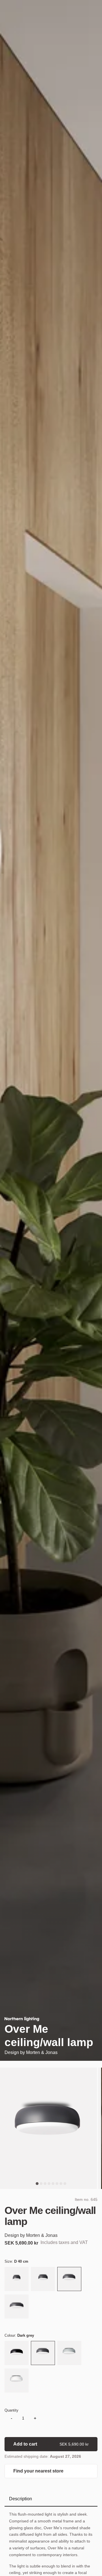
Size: (16, 2261)
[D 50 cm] (17, 2307)
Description (21, 2499)
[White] (17, 2381)
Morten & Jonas (42, 2052)
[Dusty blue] (69, 2354)
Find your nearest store (38, 2471)
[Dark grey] (43, 2354)
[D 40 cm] (69, 2280)
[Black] (17, 2354)
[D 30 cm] (43, 2280)
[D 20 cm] (17, 2280)
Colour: (19, 2335)
